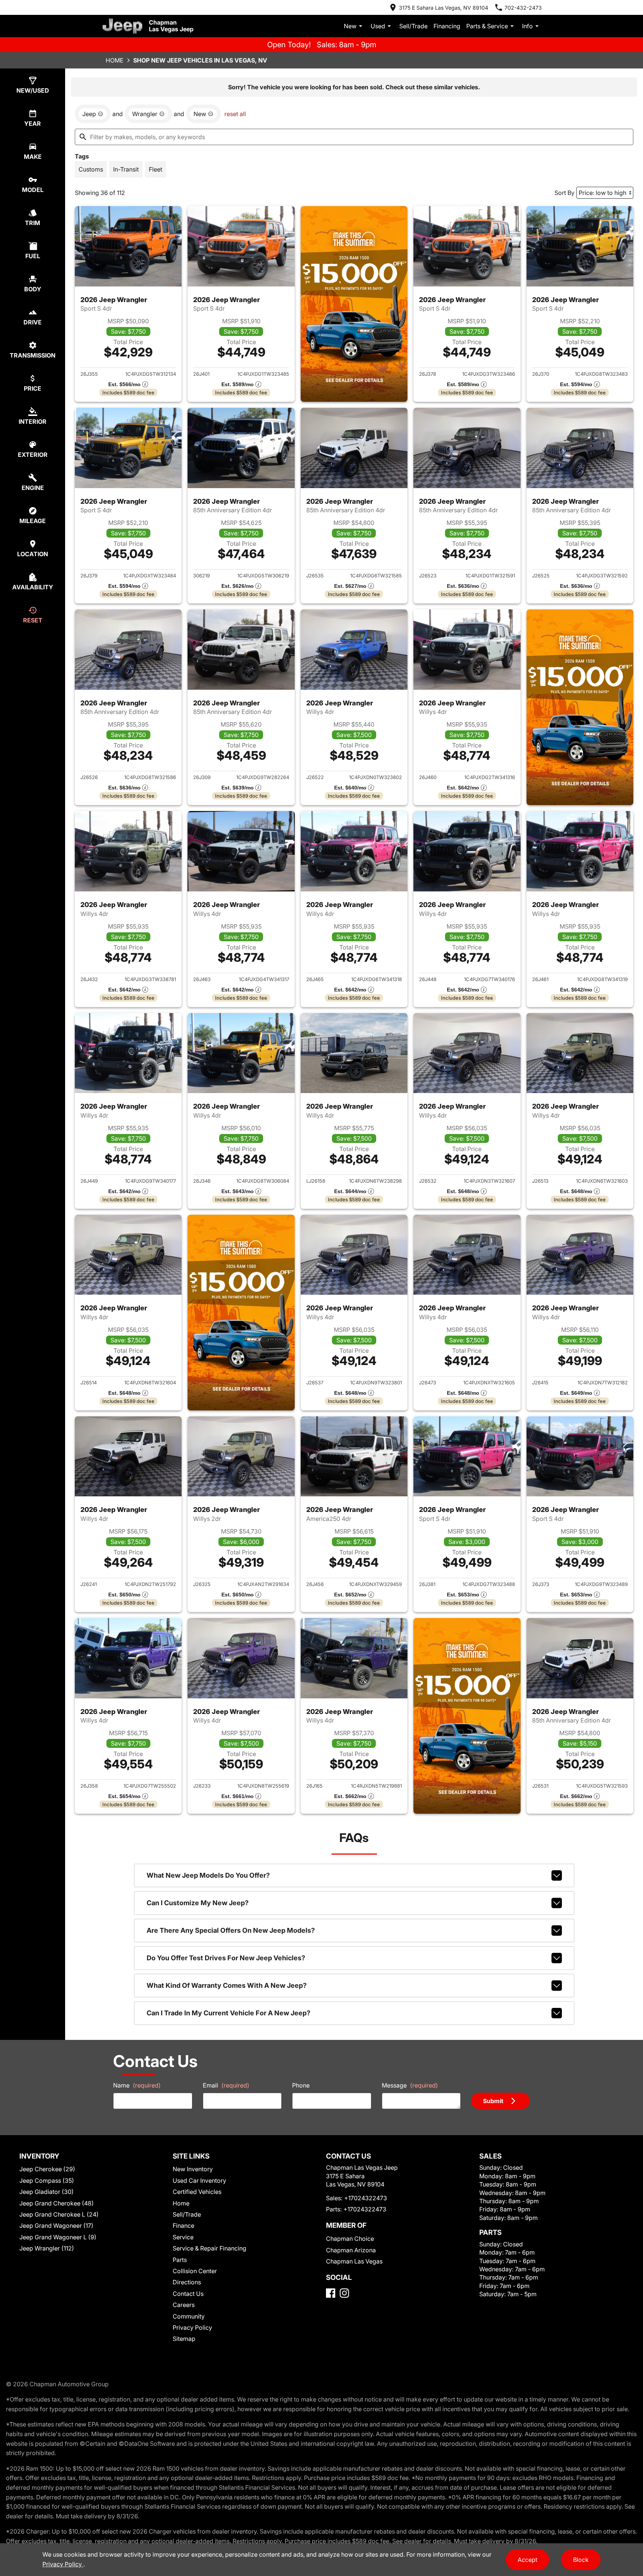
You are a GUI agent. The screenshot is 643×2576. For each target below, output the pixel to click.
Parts (180, 2260)
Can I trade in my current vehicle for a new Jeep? (228, 2013)
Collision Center (195, 2271)
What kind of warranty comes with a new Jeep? (227, 1985)
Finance (183, 2226)
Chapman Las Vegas (354, 2261)
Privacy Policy (192, 2327)
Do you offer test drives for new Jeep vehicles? (226, 1958)
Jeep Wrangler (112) (47, 2248)
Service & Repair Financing (209, 2248)
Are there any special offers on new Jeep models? (231, 1930)
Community (189, 2316)
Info (527, 26)
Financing (447, 26)
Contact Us (188, 2294)
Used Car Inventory (199, 2181)
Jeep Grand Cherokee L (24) (59, 2214)
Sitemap (184, 2339)
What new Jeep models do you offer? (208, 1875)
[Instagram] (344, 2293)
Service (183, 2237)
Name (137, 2085)
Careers (184, 2305)
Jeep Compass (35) (47, 2181)
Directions (187, 2282)
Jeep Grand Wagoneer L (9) (58, 2237)
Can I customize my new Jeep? (198, 1903)
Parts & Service (487, 26)
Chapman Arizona (351, 2250)
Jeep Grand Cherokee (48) (57, 2203)
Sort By (564, 193)
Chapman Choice (350, 2239)
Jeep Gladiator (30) (47, 2192)
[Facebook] (331, 2293)
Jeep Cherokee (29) (47, 2169)
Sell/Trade (413, 26)
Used (378, 26)
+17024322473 (366, 2198)
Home (115, 60)
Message (410, 2085)
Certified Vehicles (197, 2192)
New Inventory (193, 2169)
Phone (301, 2085)
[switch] (91, 169)
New (350, 26)
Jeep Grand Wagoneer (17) (56, 2226)
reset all (235, 114)
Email (226, 2085)
